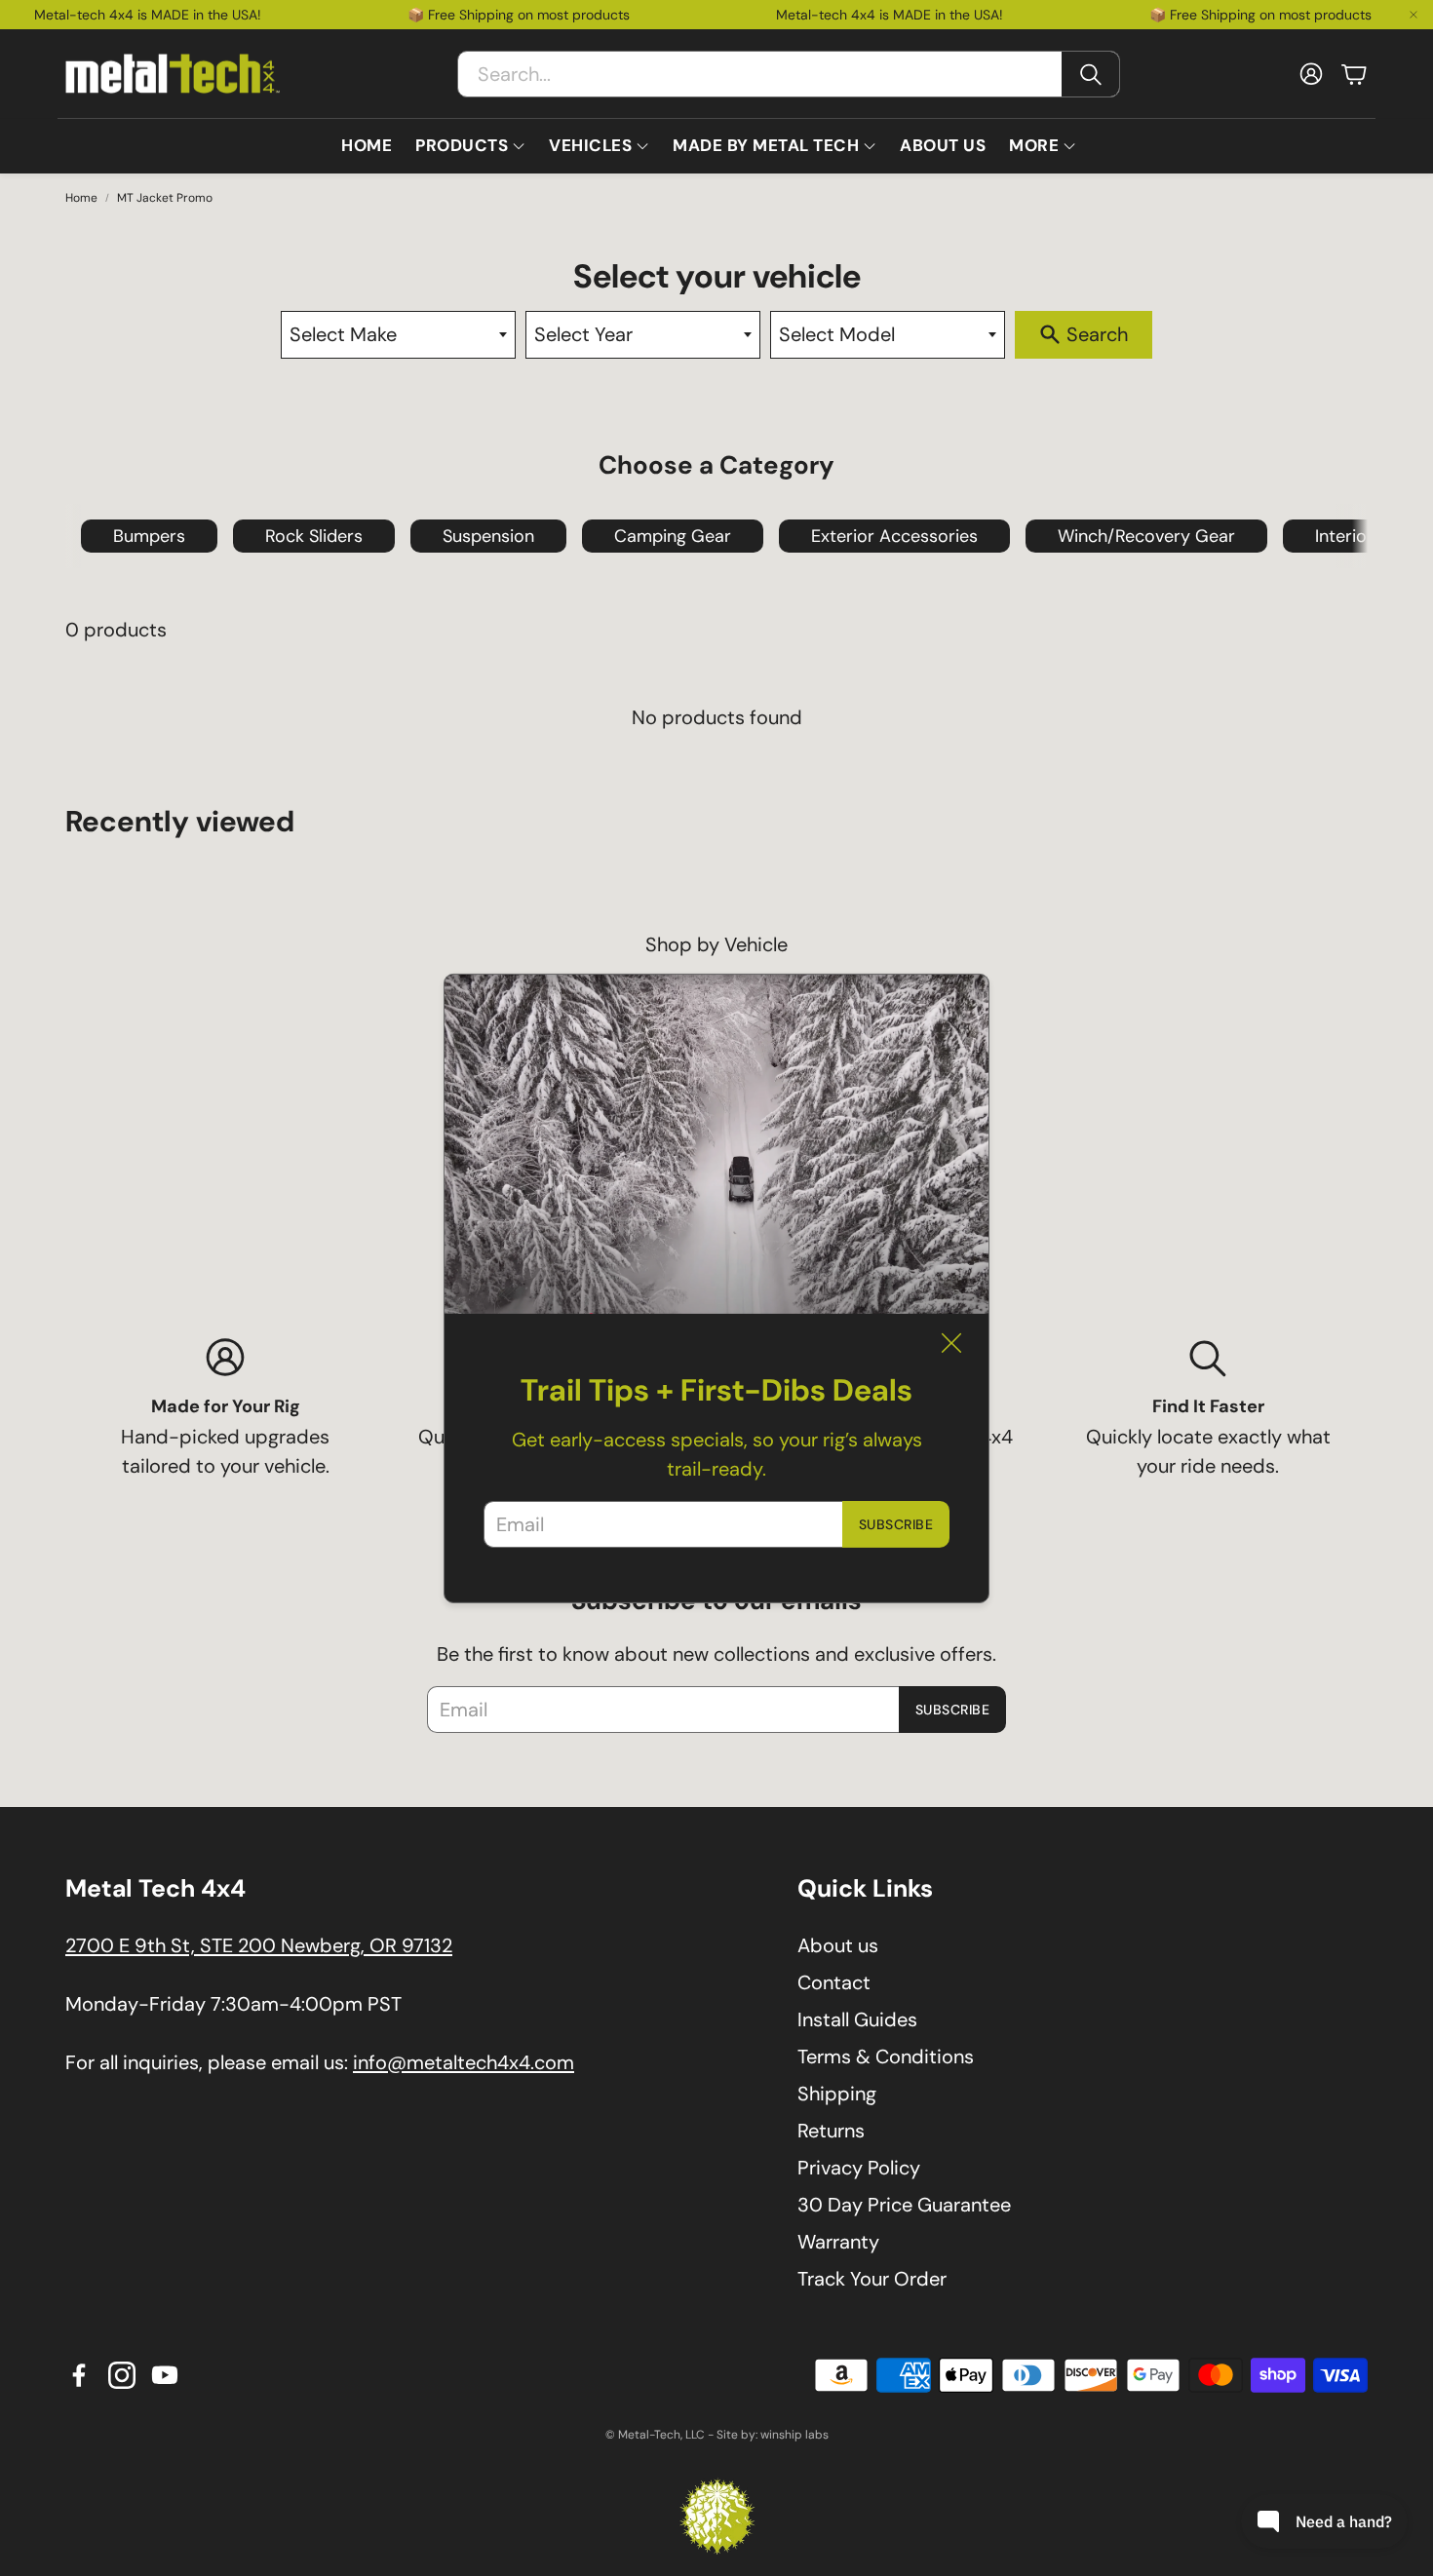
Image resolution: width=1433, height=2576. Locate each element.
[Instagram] (122, 2375)
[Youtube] (165, 2375)
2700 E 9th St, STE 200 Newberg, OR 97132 (259, 1945)
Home (81, 198)
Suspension (488, 536)
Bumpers (149, 536)
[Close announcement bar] (1414, 15)
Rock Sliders (314, 536)
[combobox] (398, 335)
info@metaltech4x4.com (464, 2062)
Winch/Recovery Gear (1146, 536)
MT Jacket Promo (165, 198)
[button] (789, 74)
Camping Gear (673, 536)
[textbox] (398, 335)
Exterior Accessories (894, 536)
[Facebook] (79, 2375)
